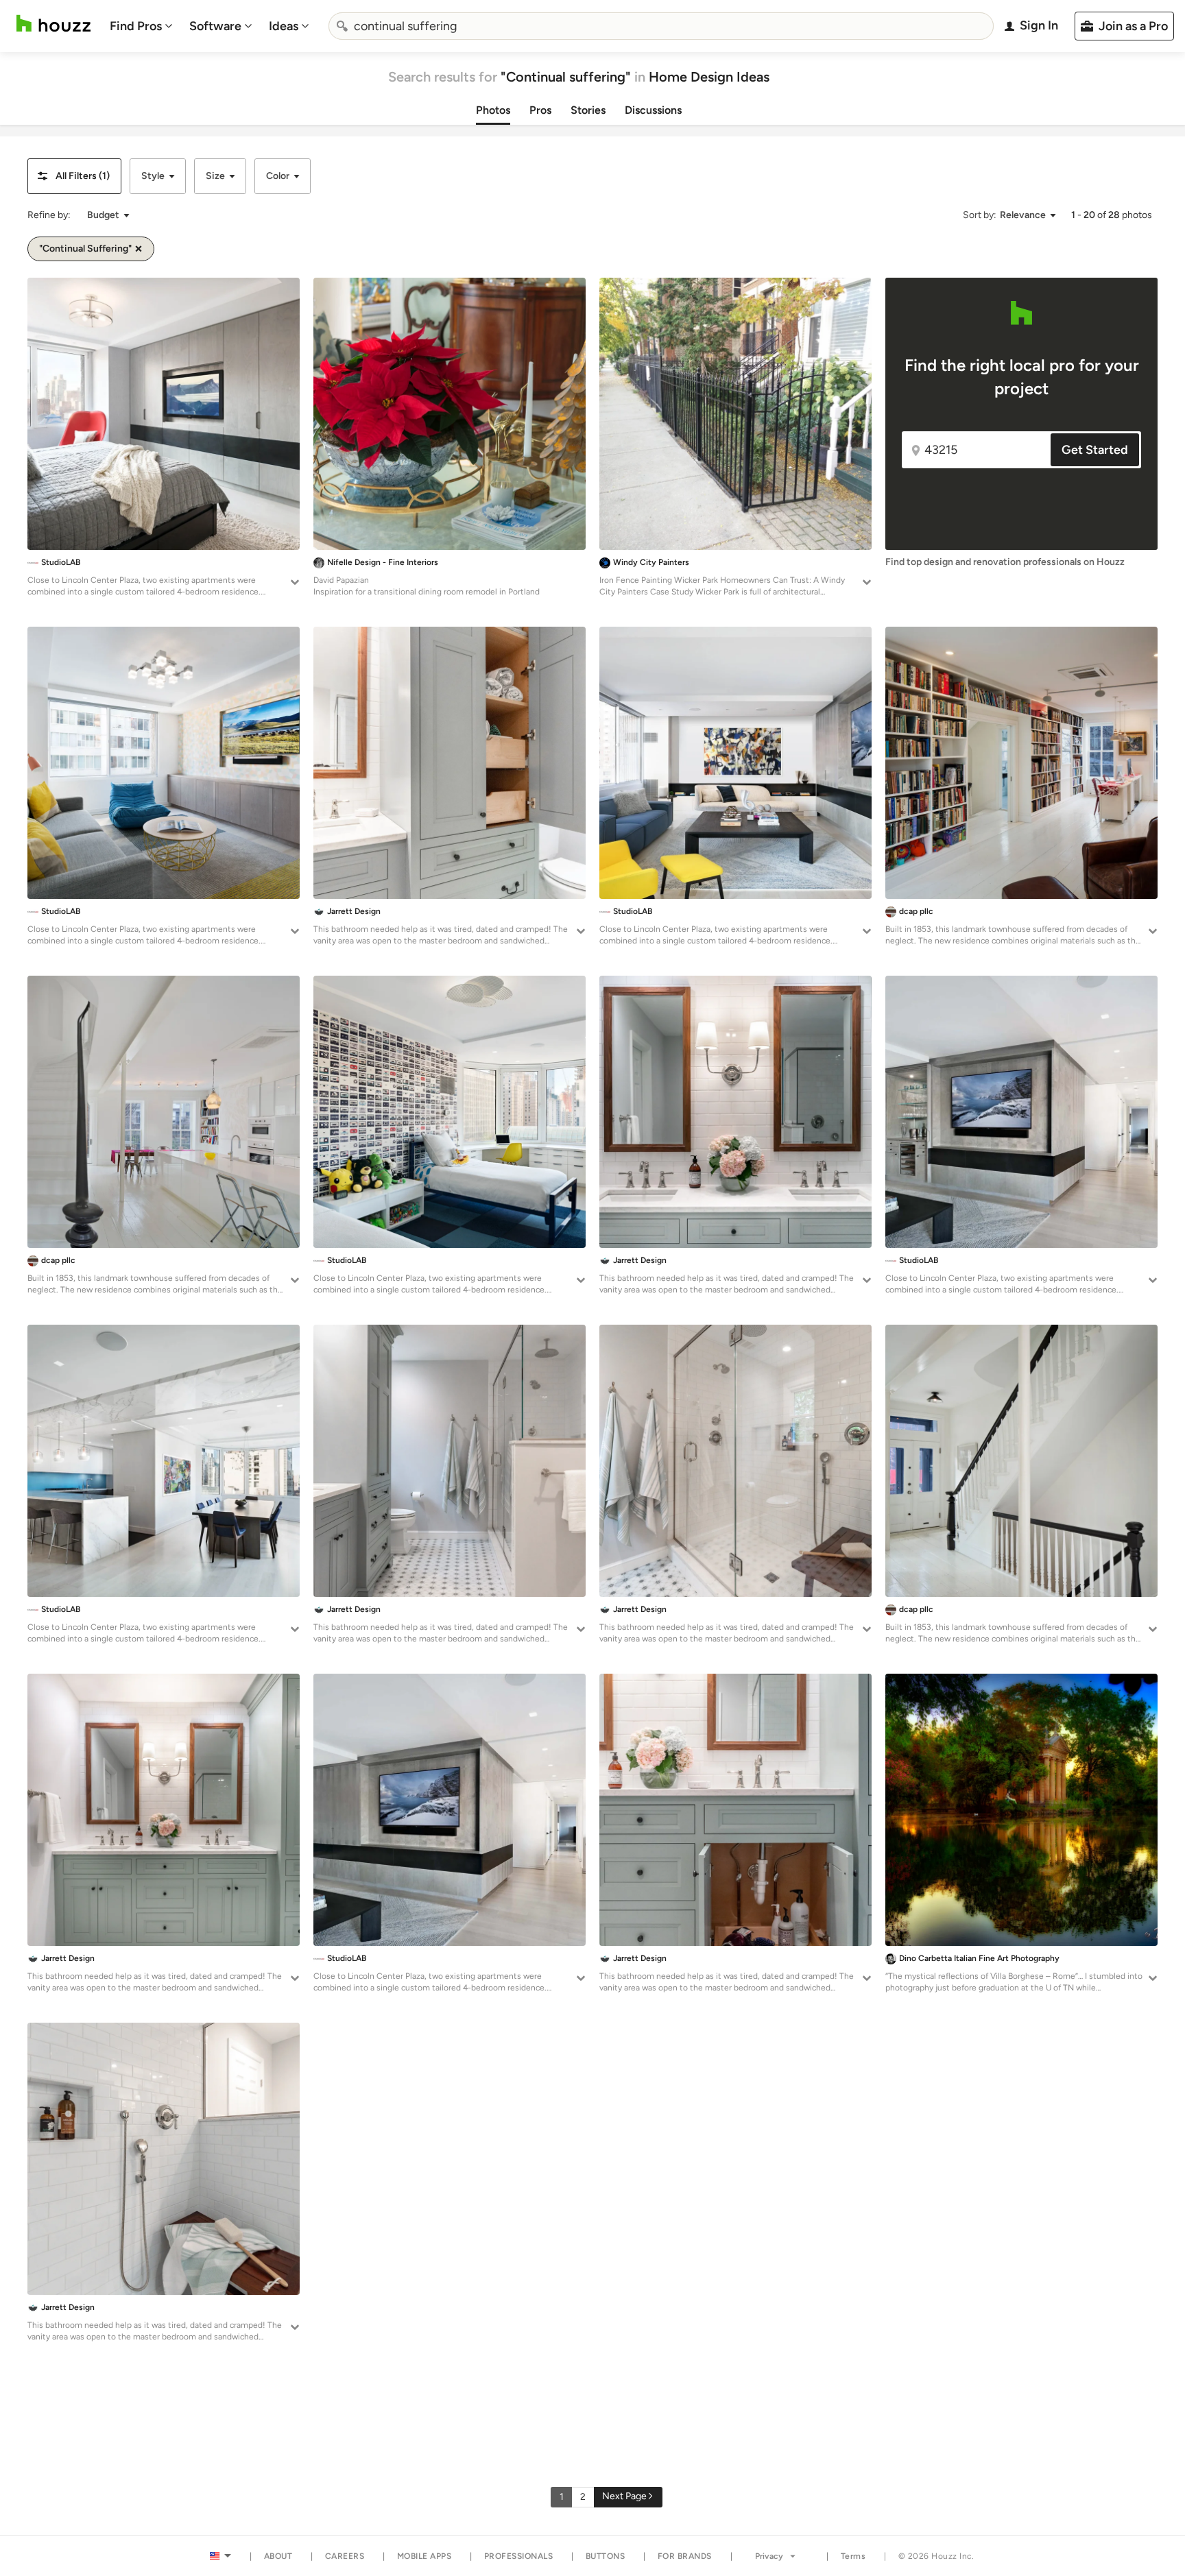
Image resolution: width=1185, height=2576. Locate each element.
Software (215, 26)
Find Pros (136, 26)
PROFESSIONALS (519, 2556)
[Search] (342, 26)
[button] (74, 176)
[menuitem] (141, 26)
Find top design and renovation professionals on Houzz (1005, 562)
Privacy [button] (769, 2556)
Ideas (284, 26)
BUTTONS (606, 2556)
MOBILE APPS (424, 2556)
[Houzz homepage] (53, 24)
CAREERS (345, 2556)
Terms (853, 2556)
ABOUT (278, 2556)
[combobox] (661, 26)
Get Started (1095, 450)
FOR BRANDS (685, 2556)
